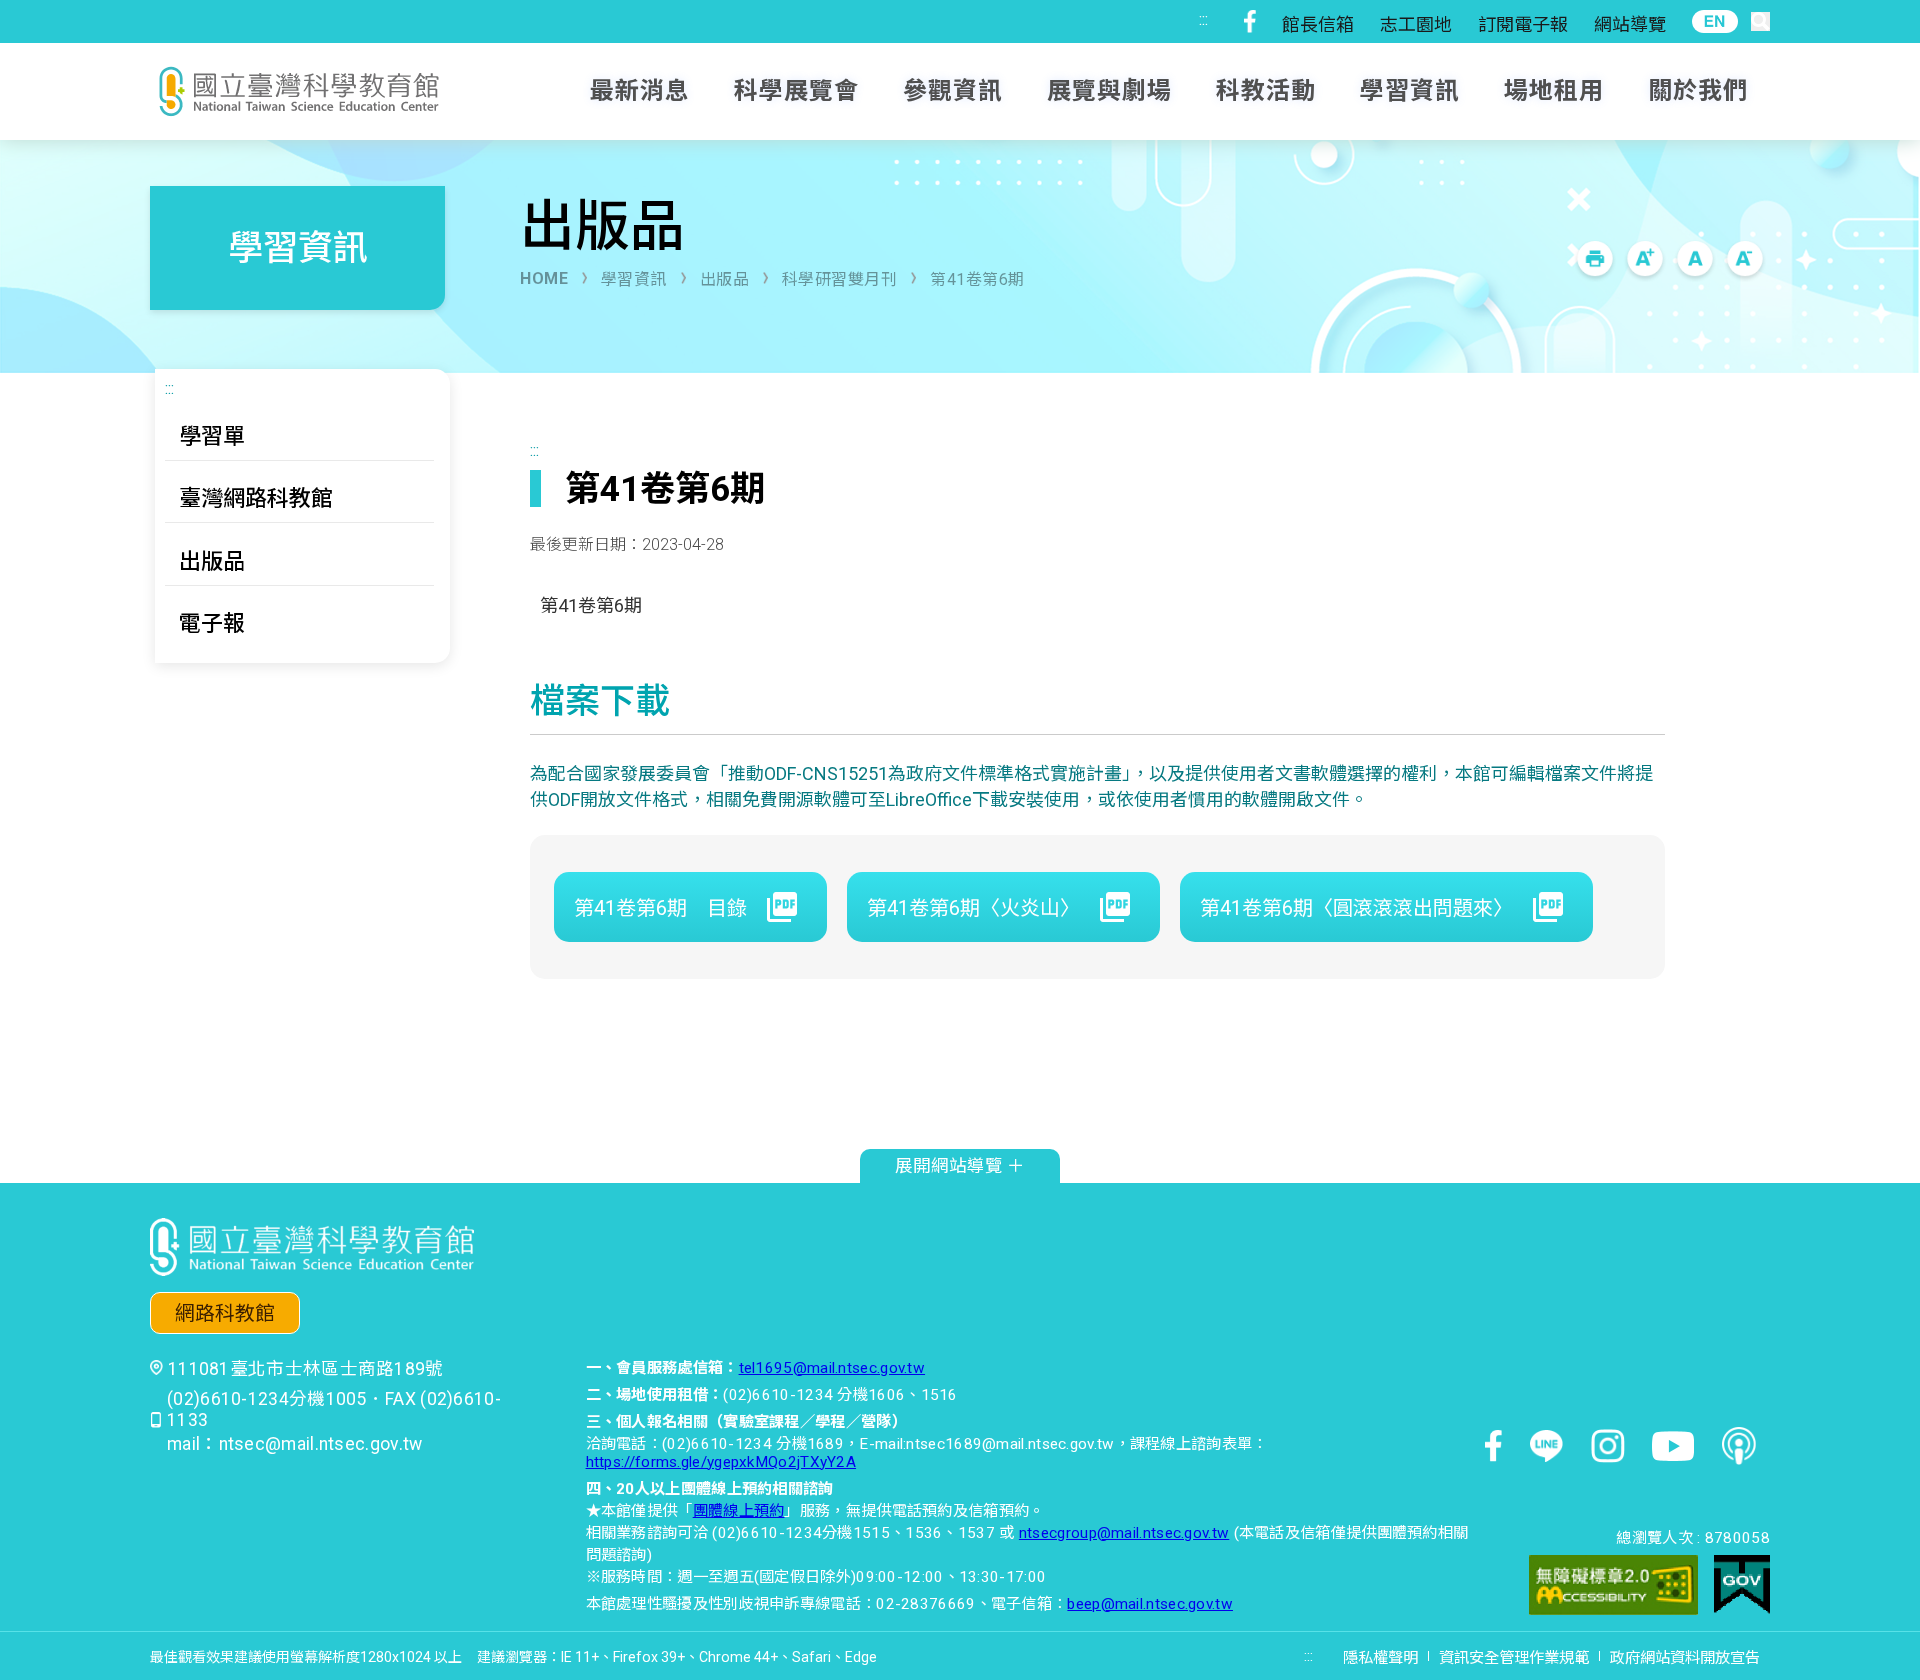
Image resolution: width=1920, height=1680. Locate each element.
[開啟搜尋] (1760, 21)
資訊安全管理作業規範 (1514, 1658)
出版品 (725, 279)
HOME (544, 278)
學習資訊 (634, 279)
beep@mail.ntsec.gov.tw (1150, 1604)
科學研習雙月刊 (840, 279)
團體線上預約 (739, 1511)
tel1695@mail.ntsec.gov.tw (832, 1368)
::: (1203, 19)
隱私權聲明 (1380, 1658)
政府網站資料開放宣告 (1685, 1658)
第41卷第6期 (977, 279)
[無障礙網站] (1613, 1587)
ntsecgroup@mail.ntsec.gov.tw (1124, 1533)
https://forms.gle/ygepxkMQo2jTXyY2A (721, 1462)
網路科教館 (225, 1313)
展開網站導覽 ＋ (960, 1166)
